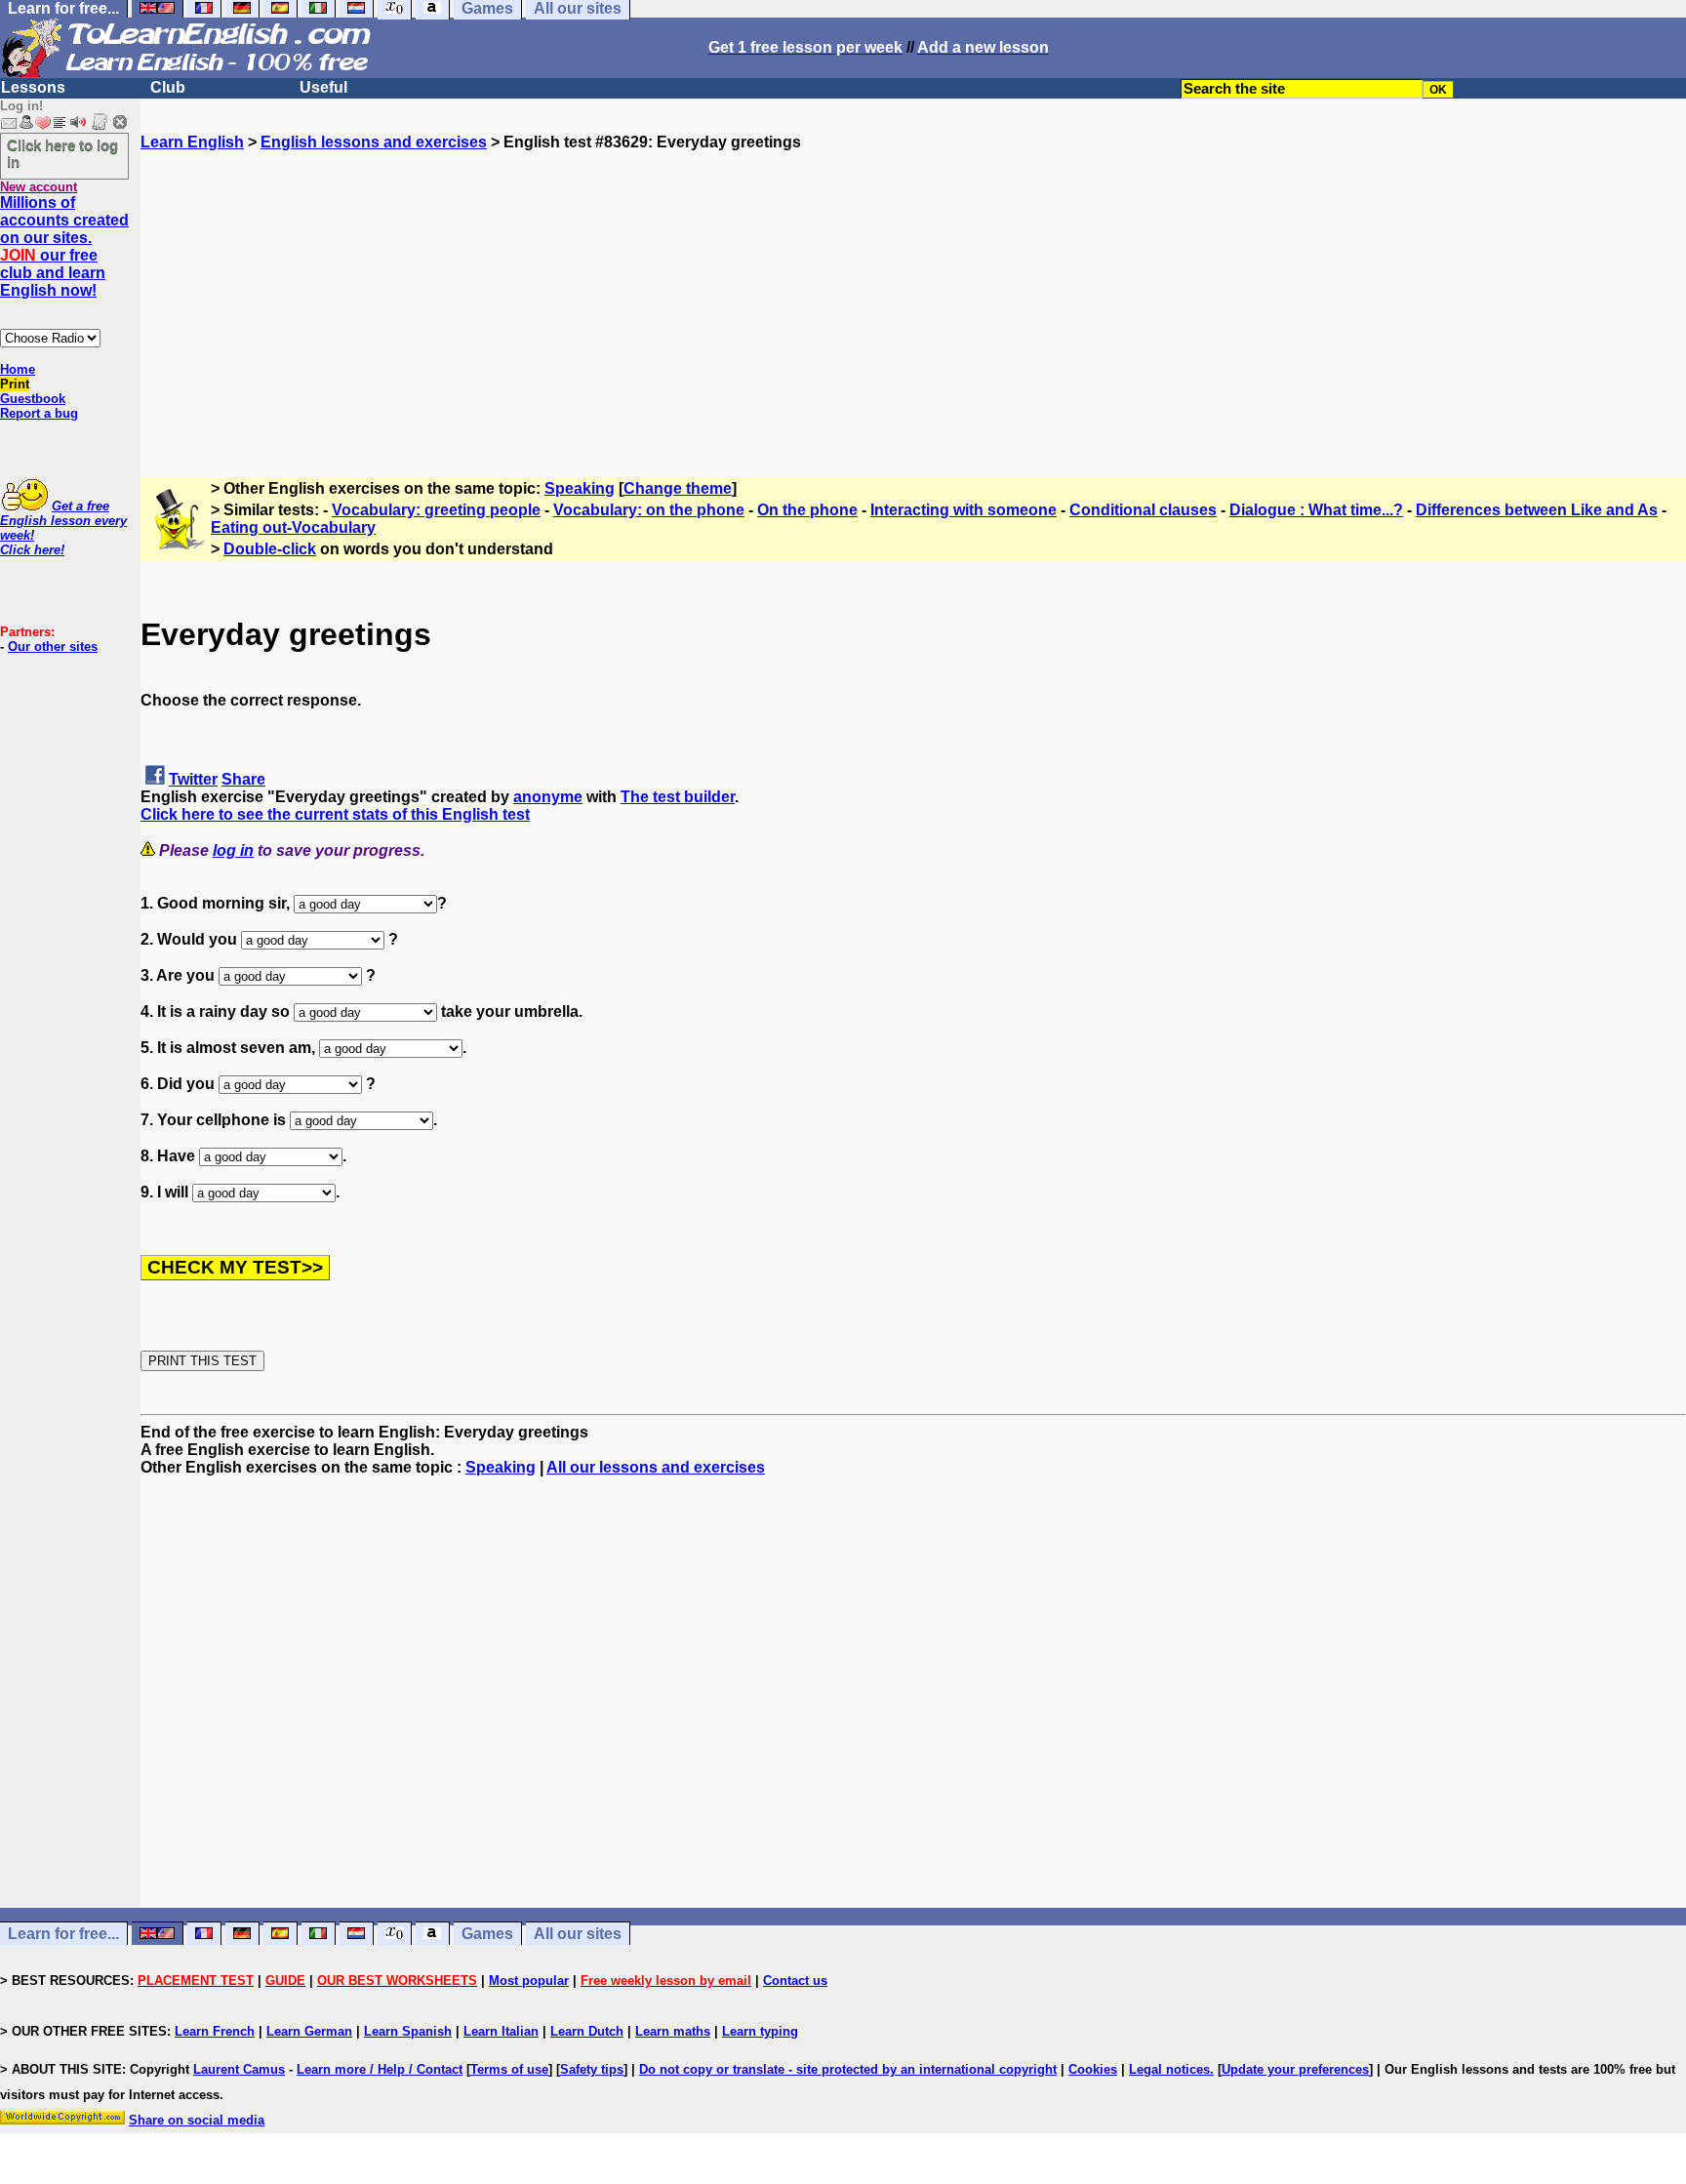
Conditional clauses (1143, 510)
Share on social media (197, 2120)
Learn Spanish (408, 2031)
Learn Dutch (587, 2031)
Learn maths (673, 2031)
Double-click (270, 549)
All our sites (578, 1934)
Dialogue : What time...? (1316, 510)
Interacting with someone (963, 510)
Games (487, 1934)
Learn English (192, 142)
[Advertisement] (913, 288)
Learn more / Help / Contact (380, 2069)
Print (15, 384)
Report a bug (39, 413)
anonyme (548, 797)
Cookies (1093, 2069)
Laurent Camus (239, 2069)
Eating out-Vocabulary (293, 527)
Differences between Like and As (1537, 510)
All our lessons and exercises (656, 1467)
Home (18, 369)
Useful (323, 87)
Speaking (580, 488)
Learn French (215, 2031)
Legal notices (1169, 2069)
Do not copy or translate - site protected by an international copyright (848, 2069)
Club (168, 87)
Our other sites (53, 647)
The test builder (678, 797)
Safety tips (592, 2069)
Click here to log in (62, 153)
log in (233, 850)
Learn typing (760, 2031)
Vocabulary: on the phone (649, 510)
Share (243, 779)
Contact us (795, 1981)
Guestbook (33, 399)
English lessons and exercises (374, 142)
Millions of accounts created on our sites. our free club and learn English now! (64, 246)
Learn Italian (501, 2031)
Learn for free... (63, 1934)
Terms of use (509, 2069)
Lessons (33, 87)
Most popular (529, 1981)
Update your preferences (1295, 2069)
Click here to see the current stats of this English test (335, 814)
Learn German (309, 2031)
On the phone (807, 510)
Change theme (678, 488)
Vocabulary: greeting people (436, 510)
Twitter (193, 779)
